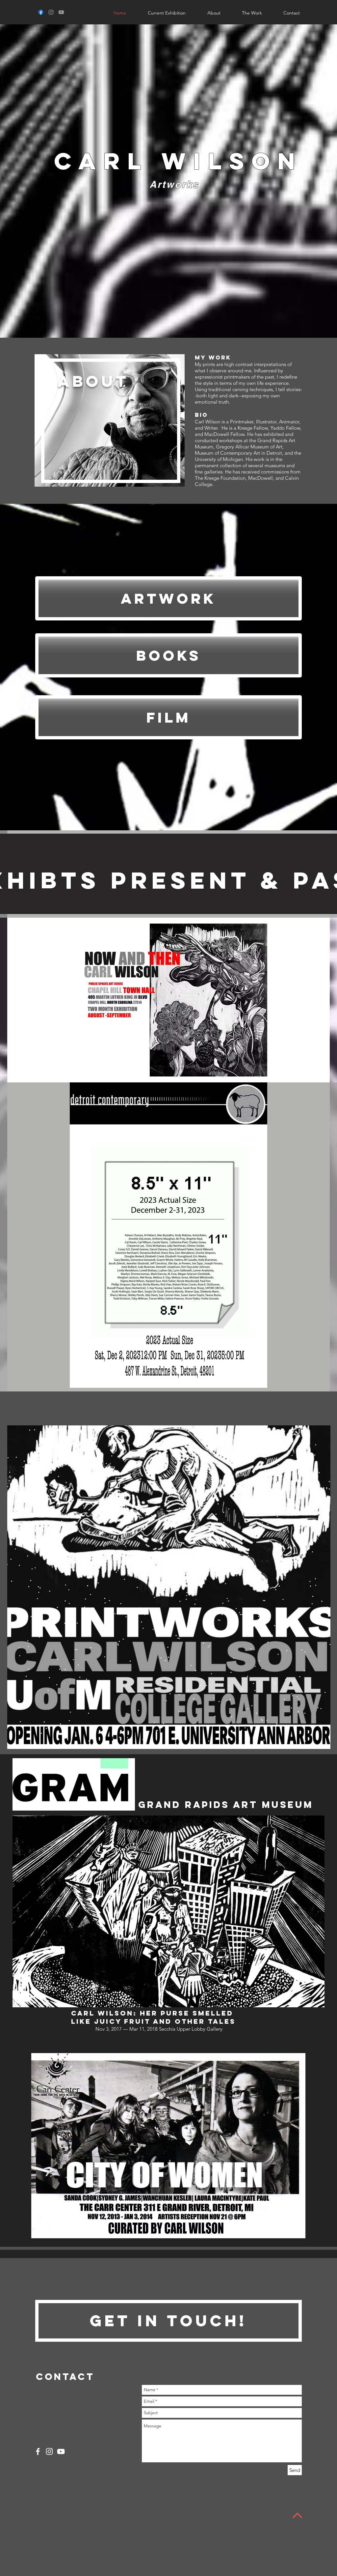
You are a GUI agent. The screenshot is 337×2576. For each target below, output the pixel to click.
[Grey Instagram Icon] (51, 12)
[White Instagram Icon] (49, 2451)
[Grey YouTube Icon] (61, 12)
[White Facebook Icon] (38, 2451)
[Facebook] (41, 12)
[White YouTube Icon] (61, 2451)
